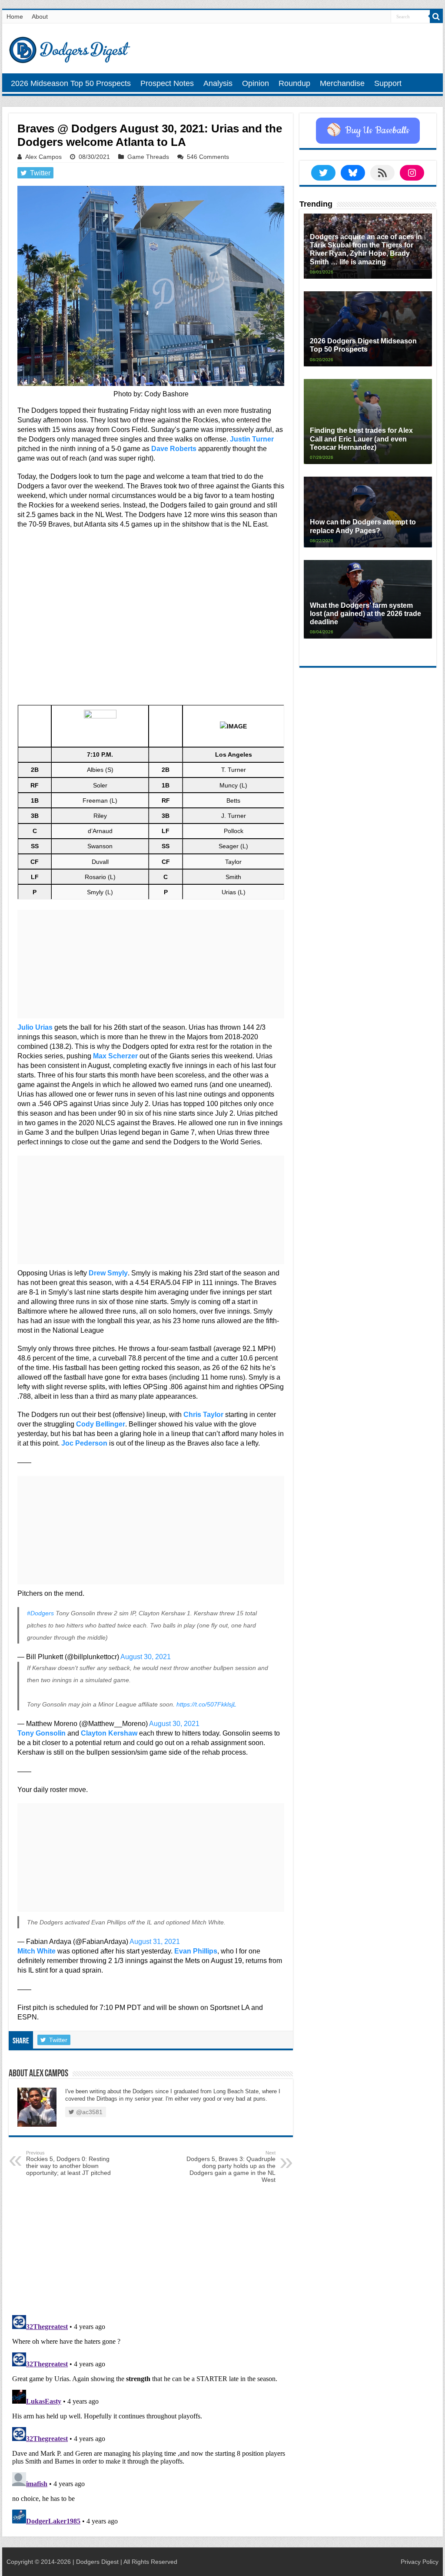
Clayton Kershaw (109, 1733)
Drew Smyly (108, 1273)
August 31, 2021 (155, 1942)
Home (15, 16)
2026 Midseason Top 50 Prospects (71, 83)
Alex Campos (43, 157)
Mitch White (37, 1951)
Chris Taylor (203, 1415)
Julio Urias (35, 1027)
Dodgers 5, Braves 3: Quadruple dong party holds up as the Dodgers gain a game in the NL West (231, 2167)
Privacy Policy (420, 2562)
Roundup (294, 83)
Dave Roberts (174, 449)
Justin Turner (252, 439)
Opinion (256, 83)
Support (388, 83)
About (40, 16)
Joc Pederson (84, 1443)
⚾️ (368, 131)
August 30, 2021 (146, 1657)
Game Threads (148, 157)
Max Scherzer (115, 1056)
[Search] (436, 16)
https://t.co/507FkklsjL (206, 1704)
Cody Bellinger (101, 1424)
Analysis (218, 83)
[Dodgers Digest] (70, 48)
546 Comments (208, 157)
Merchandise (342, 83)
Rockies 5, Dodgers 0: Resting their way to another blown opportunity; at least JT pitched (68, 2163)
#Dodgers (40, 1613)
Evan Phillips (196, 1951)
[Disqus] (151, 2420)
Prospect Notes (167, 83)
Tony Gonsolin (42, 1733)
